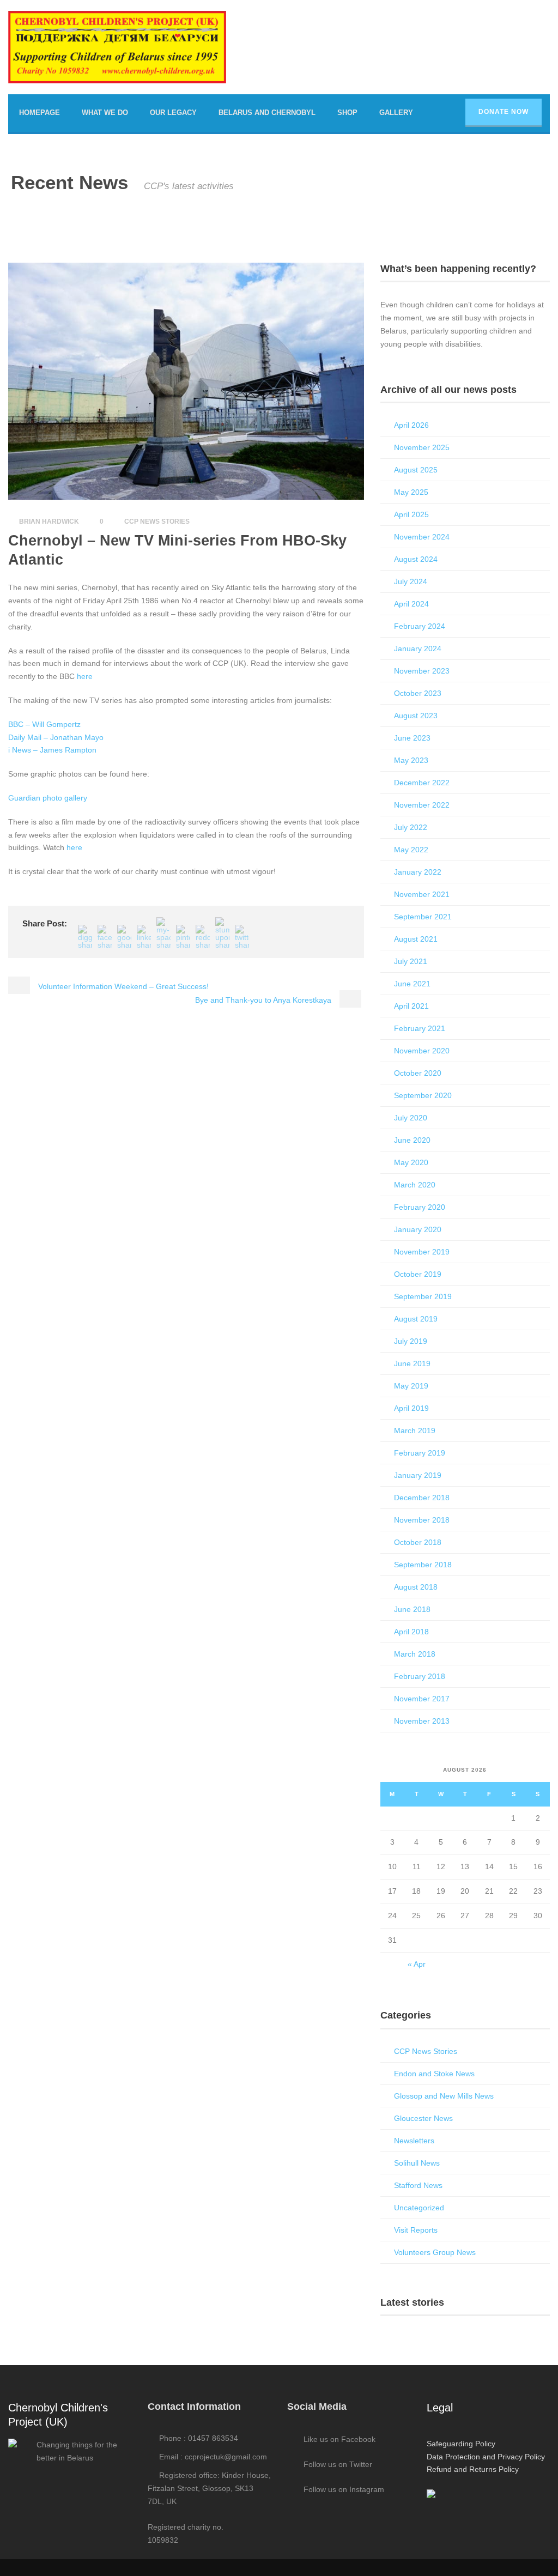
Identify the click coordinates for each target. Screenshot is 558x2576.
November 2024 (422, 537)
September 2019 (423, 1296)
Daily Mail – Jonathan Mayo (56, 737)
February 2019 (420, 1453)
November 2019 (422, 1252)
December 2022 (422, 783)
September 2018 (423, 1565)
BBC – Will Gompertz (44, 724)
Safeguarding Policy (461, 2444)
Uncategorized (419, 2208)
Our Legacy (173, 113)
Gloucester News (423, 2118)
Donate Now (504, 112)
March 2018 (415, 1654)
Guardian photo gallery (48, 798)
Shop (347, 113)
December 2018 (422, 1498)
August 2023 (416, 716)
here (85, 676)
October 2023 (418, 693)
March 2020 (415, 1185)
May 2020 (411, 1162)
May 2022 (411, 850)
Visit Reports (416, 2230)
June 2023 (412, 738)
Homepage (40, 113)
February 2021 (420, 1028)
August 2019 (416, 1319)
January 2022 (418, 872)
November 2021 (422, 894)
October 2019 (418, 1274)
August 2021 (416, 939)
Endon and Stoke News (434, 2074)
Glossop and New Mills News (444, 2096)
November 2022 (422, 805)
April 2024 (411, 604)
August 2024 (416, 559)
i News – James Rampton (52, 750)
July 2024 (411, 581)
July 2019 (411, 1341)
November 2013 (422, 1721)
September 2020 (423, 1095)
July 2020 (411, 1118)
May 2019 (411, 1386)
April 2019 (411, 1408)
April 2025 (411, 514)
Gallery (396, 113)
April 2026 (411, 425)
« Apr (417, 1964)
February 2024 (420, 626)
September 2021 (423, 917)
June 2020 (412, 1140)
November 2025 (422, 447)
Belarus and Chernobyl (267, 113)
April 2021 (411, 1006)
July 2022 (411, 827)
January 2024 (418, 648)
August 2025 (416, 470)
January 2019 (418, 1475)
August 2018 (416, 1587)
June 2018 (412, 1609)
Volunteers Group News (435, 2252)
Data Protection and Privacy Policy (486, 2457)
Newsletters (414, 2141)
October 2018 (418, 1542)
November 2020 (422, 1051)
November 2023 (422, 671)
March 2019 (415, 1431)
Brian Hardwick (49, 522)
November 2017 (422, 1699)
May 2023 (411, 760)
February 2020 (420, 1207)
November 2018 (422, 1520)
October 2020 (418, 1073)
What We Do (105, 113)
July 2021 (411, 961)
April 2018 (411, 1632)
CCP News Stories (157, 522)
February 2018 (420, 1676)
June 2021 (412, 984)
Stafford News (418, 2185)
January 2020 (418, 1229)
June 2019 (412, 1363)
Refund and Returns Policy (473, 2469)
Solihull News (417, 2163)
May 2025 (411, 492)
